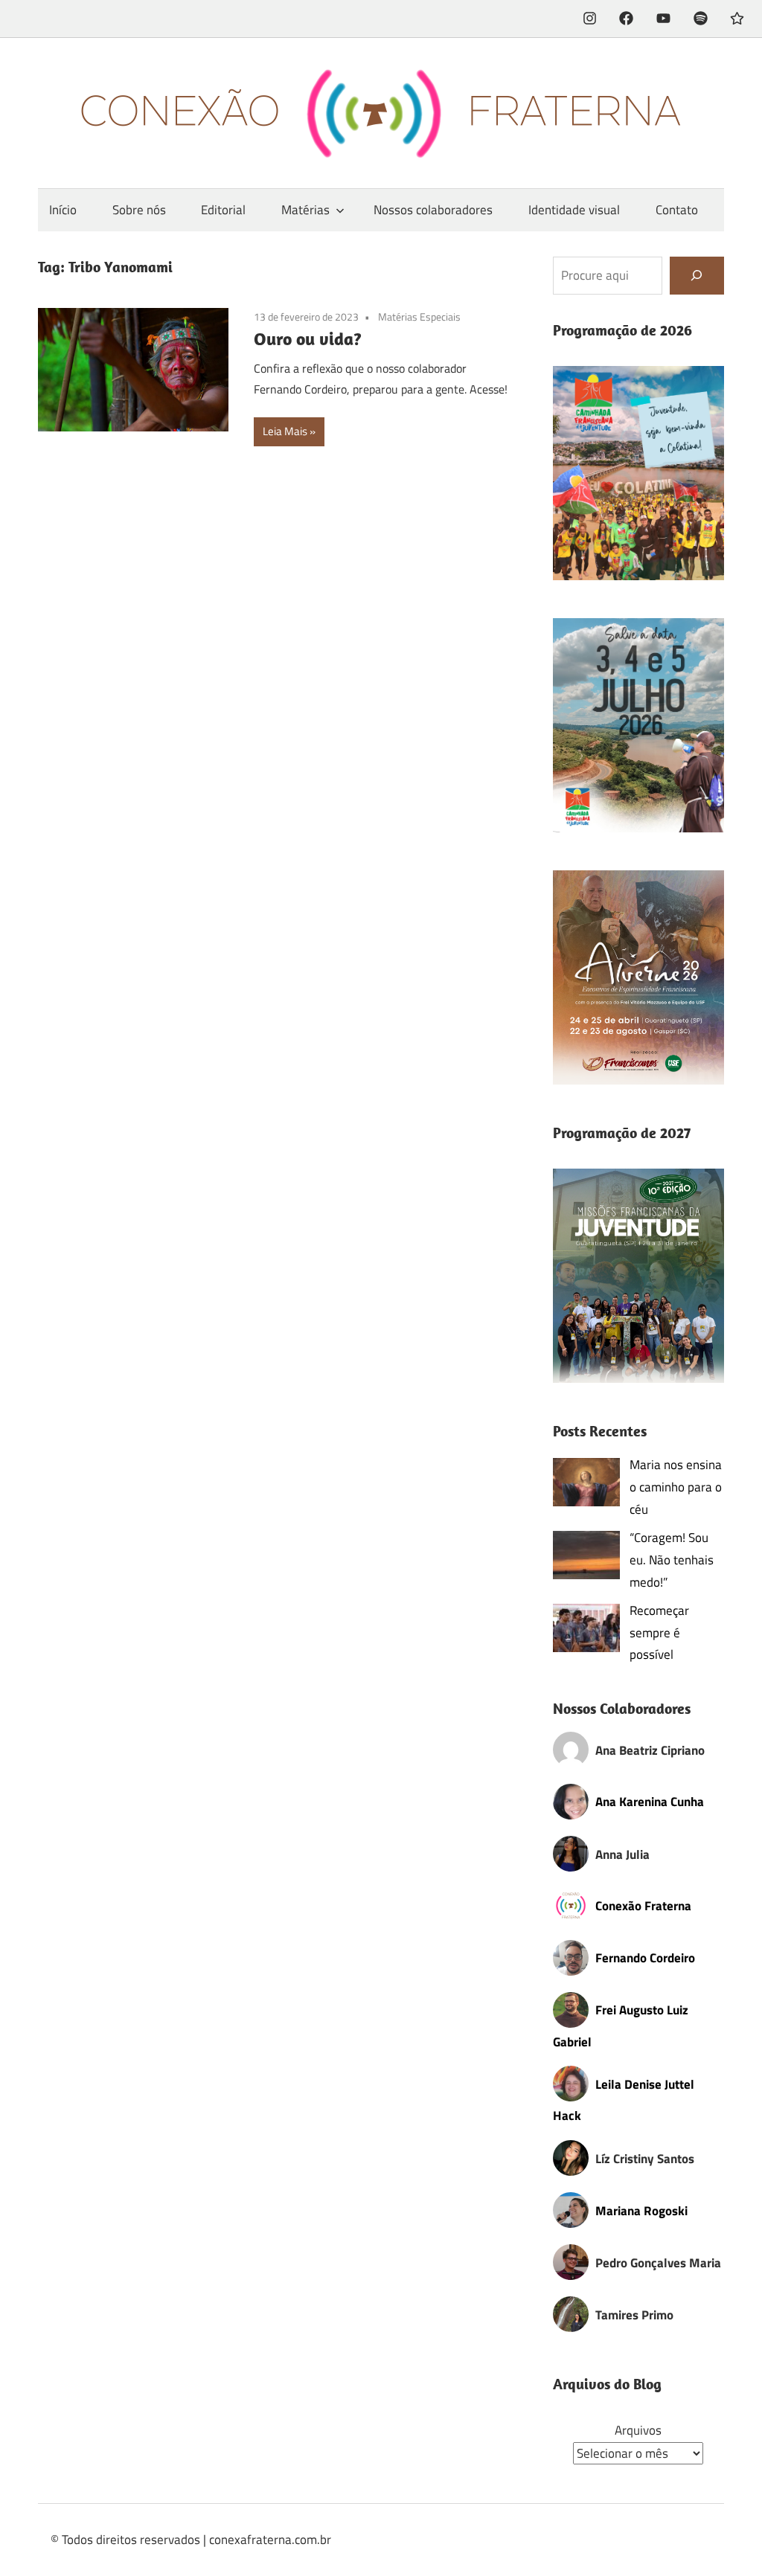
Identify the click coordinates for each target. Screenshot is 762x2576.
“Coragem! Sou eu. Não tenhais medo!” (672, 1560)
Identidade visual (574, 210)
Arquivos (638, 2430)
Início (63, 210)
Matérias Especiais (419, 317)
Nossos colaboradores (433, 210)
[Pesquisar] (697, 276)
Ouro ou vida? (308, 338)
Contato (677, 210)
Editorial (223, 210)
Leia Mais (285, 431)
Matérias (305, 210)
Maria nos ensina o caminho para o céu (676, 1487)
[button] (639, 473)
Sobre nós (139, 210)
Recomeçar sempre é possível (659, 1633)
